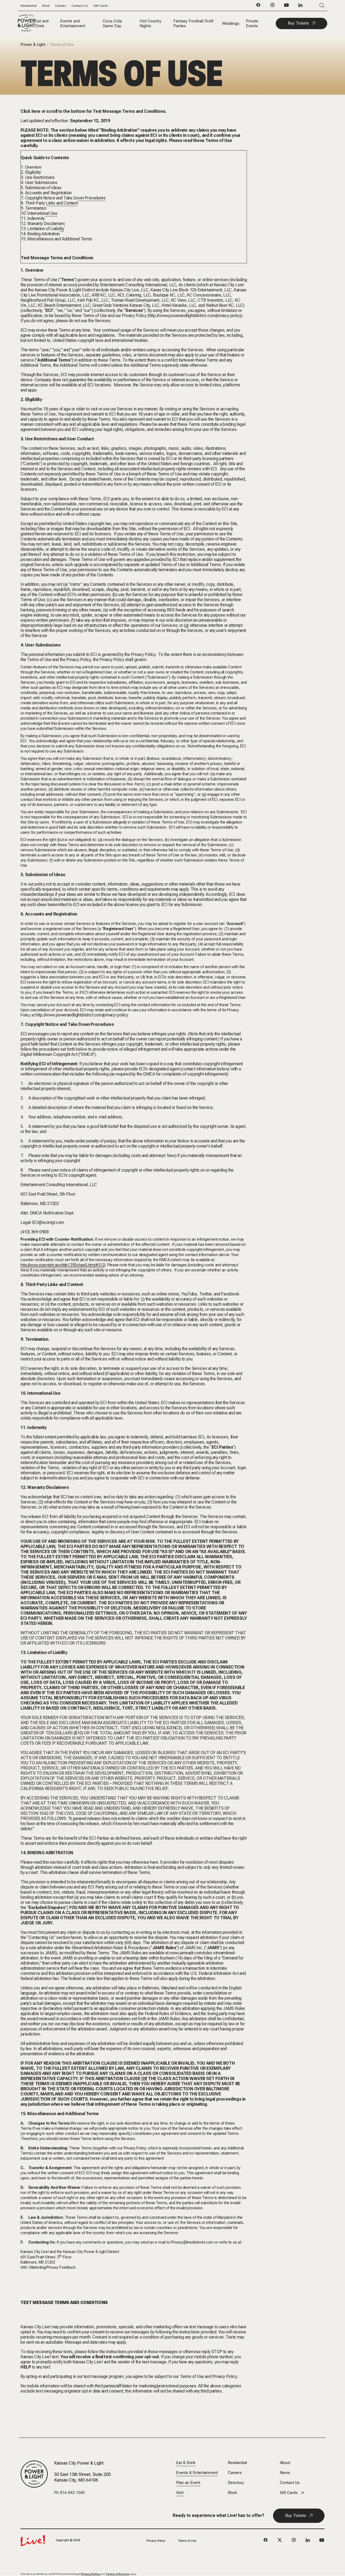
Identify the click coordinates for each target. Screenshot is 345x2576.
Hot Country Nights (151, 23)
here (36, 111)
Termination (36, 208)
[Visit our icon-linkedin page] (301, 6)
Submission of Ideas (43, 188)
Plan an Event (188, 2483)
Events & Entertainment (197, 2473)
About (285, 2463)
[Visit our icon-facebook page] (258, 6)
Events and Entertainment (73, 23)
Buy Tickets (298, 23)
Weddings (231, 23)
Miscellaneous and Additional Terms (60, 239)
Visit (180, 2493)
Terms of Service (117, 2574)
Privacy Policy (156, 2541)
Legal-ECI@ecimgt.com (42, 1222)
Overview (33, 167)
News (285, 2473)
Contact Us (80, 6)
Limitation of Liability (46, 229)
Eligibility (33, 172)
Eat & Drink (186, 2463)
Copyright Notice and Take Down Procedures (65, 198)
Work (46, 6)
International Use (42, 213)
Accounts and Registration (48, 193)
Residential (29, 6)
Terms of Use (187, 2541)
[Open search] (314, 6)
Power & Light (33, 45)
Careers (61, 6)
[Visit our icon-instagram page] (272, 6)
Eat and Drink (42, 23)
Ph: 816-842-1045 (70, 2493)
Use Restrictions (40, 177)
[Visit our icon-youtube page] (287, 6)
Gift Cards (101, 6)
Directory (236, 2483)
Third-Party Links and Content (51, 203)
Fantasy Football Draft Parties (193, 23)
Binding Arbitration (43, 234)
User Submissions (41, 183)
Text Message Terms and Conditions (57, 258)
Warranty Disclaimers (46, 224)
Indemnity (36, 218)
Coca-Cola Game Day (112, 23)
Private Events (252, 23)
